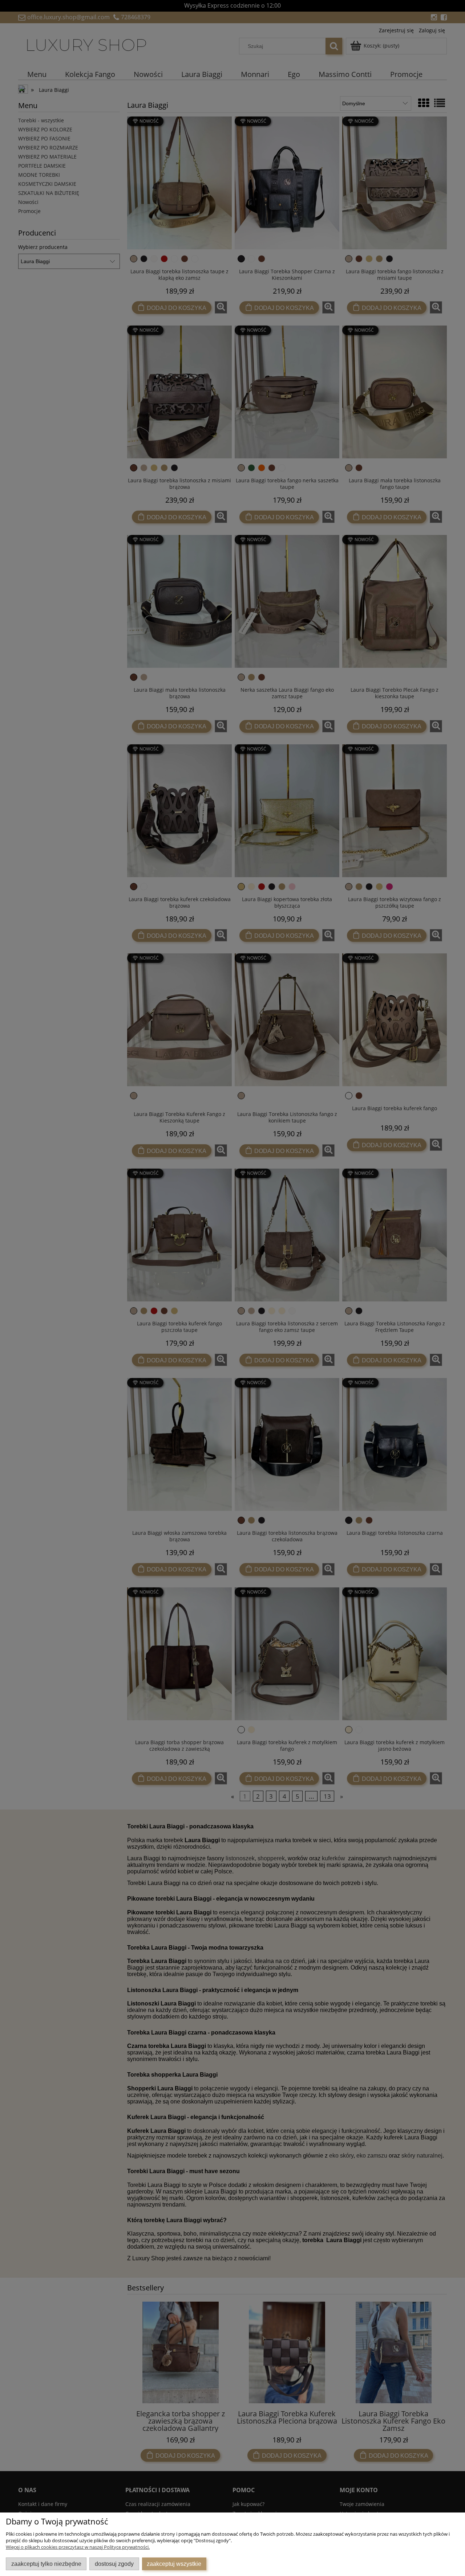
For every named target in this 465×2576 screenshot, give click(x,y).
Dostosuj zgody (114, 2564)
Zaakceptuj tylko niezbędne (46, 2564)
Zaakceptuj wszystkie (174, 2564)
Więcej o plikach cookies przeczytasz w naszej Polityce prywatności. (78, 2547)
